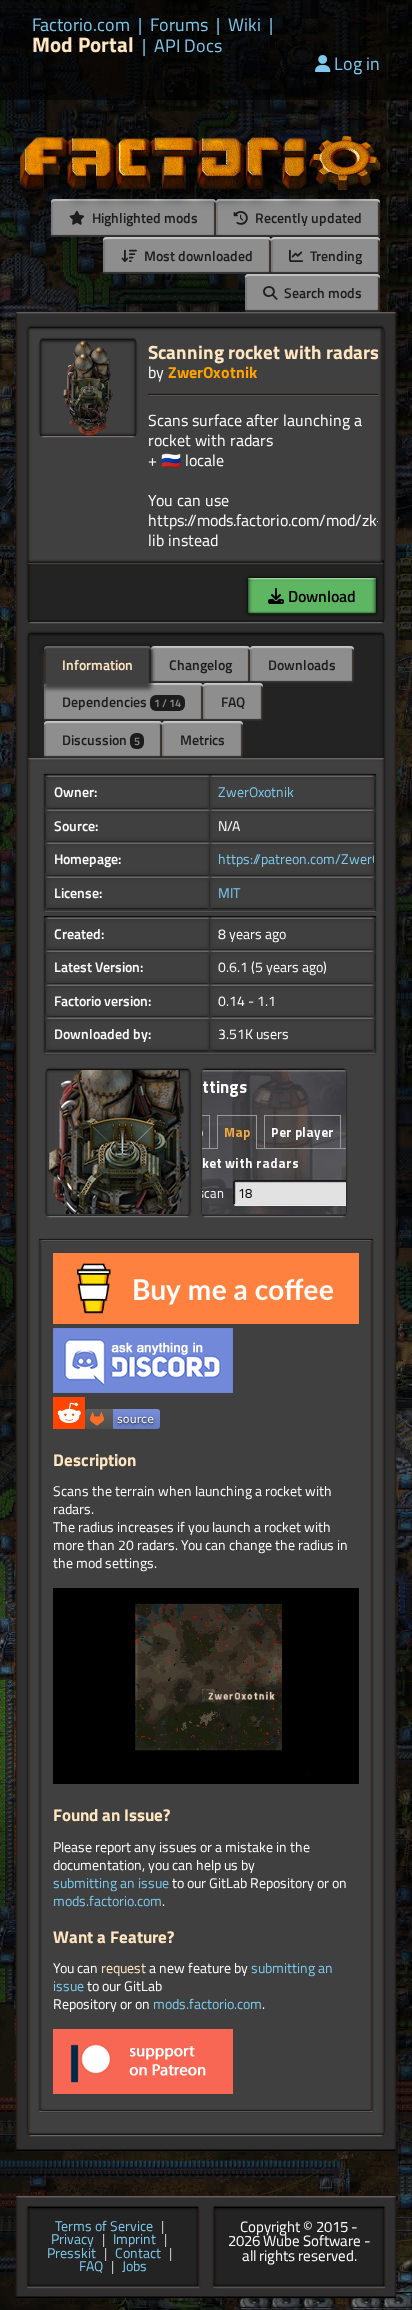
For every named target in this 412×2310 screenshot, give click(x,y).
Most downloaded (197, 255)
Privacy (72, 2240)
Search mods (321, 292)
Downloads (302, 664)
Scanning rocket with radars (263, 351)
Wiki (244, 25)
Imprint (134, 2240)
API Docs (188, 46)
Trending (334, 255)
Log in (357, 63)
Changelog (200, 664)
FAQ (233, 701)
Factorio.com (81, 25)
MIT (229, 893)
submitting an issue (111, 1883)
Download (320, 596)
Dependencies (121, 701)
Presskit (71, 2254)
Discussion (101, 739)
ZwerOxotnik (212, 372)
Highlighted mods (143, 217)
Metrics (202, 739)
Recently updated (307, 217)
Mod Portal (83, 44)
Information (97, 664)
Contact (138, 2254)
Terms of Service (104, 2227)
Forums (179, 25)
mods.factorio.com (107, 1901)
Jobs (134, 2267)
